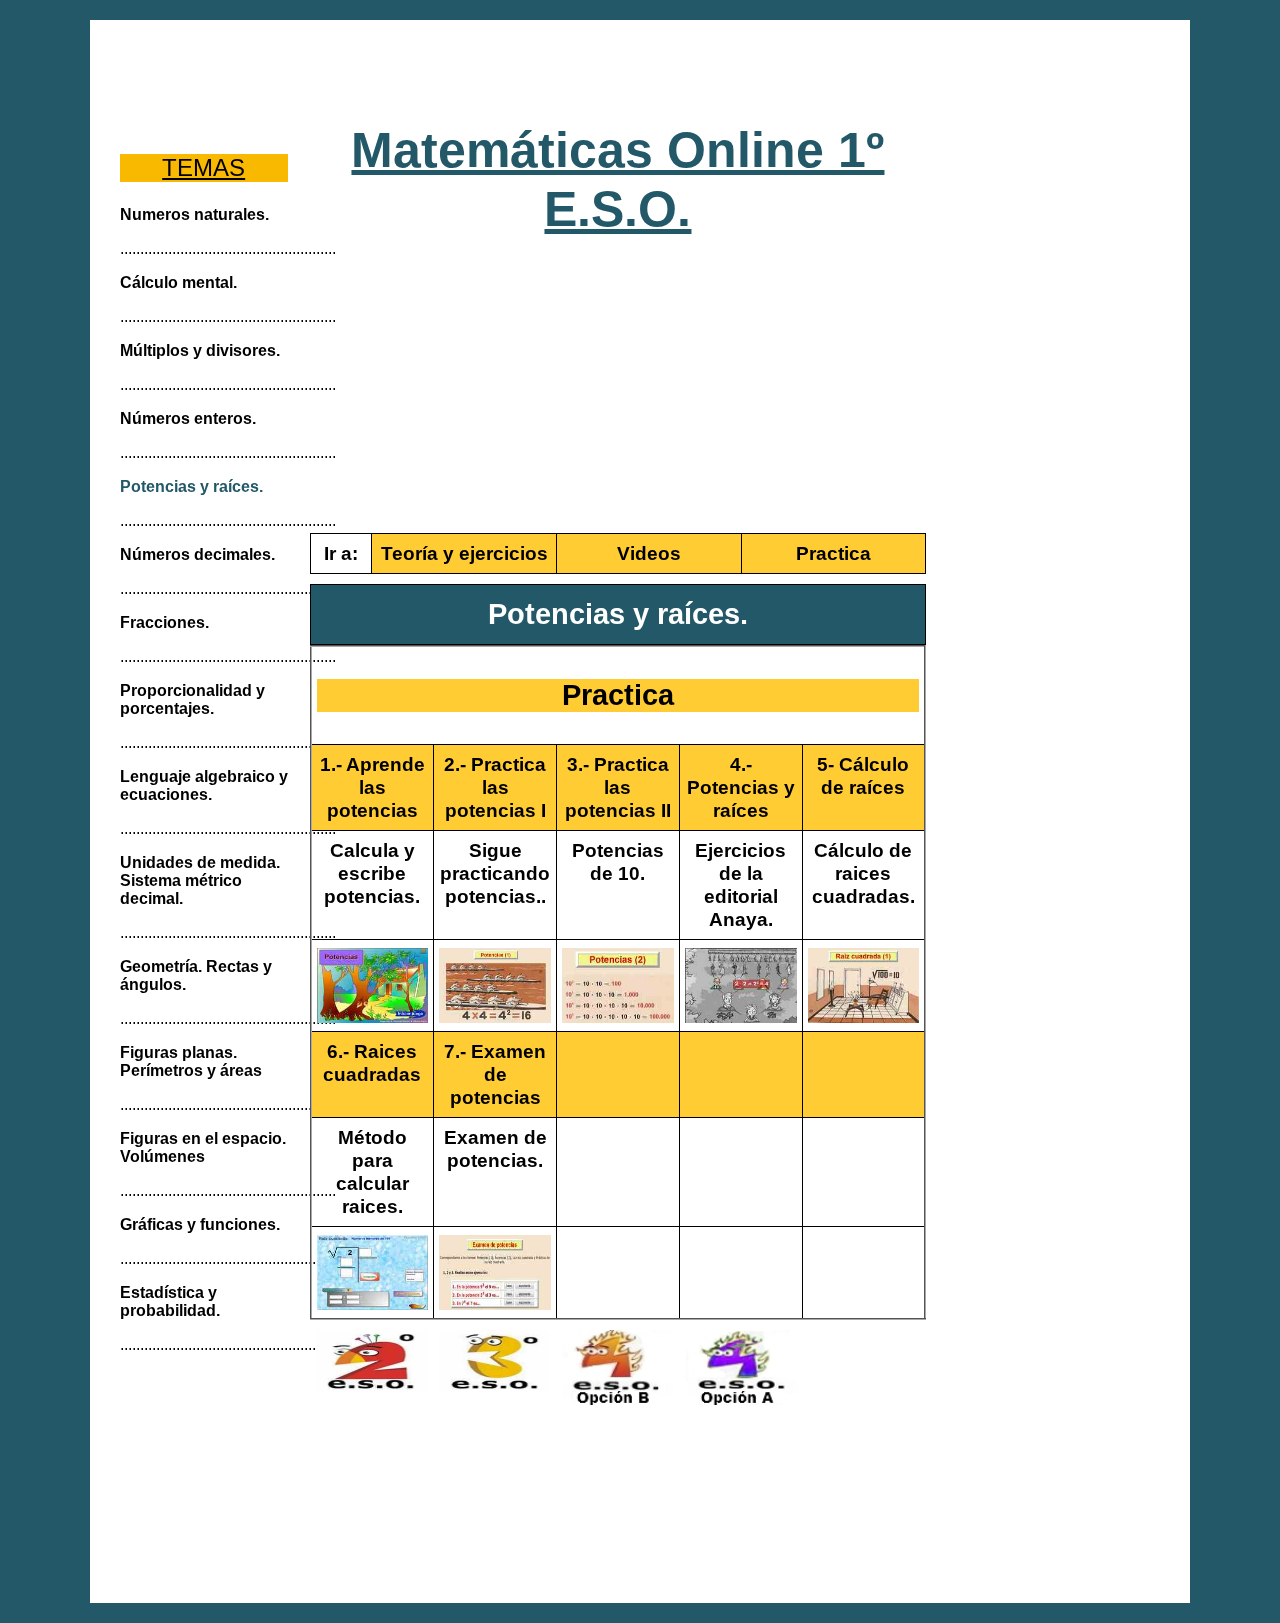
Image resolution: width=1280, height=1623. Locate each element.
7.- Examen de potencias (495, 1074)
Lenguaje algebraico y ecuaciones (204, 785)
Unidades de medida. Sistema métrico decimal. (200, 880)
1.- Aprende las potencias (372, 787)
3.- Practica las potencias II (618, 787)
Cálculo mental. (178, 282)
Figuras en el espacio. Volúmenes (203, 1147)
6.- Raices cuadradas (372, 1062)
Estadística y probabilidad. (170, 1301)
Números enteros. (188, 418)
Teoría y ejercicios (464, 553)
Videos (649, 553)
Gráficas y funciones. (200, 1224)
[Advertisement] (640, 70)
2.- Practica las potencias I (495, 787)
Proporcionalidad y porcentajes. (192, 699)
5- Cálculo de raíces (863, 775)
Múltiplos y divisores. (200, 350)
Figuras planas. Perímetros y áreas (191, 1061)
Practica (833, 553)
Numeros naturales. (194, 214)
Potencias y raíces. (191, 486)
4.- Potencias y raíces (741, 787)
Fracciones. (164, 622)
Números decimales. (197, 554)
